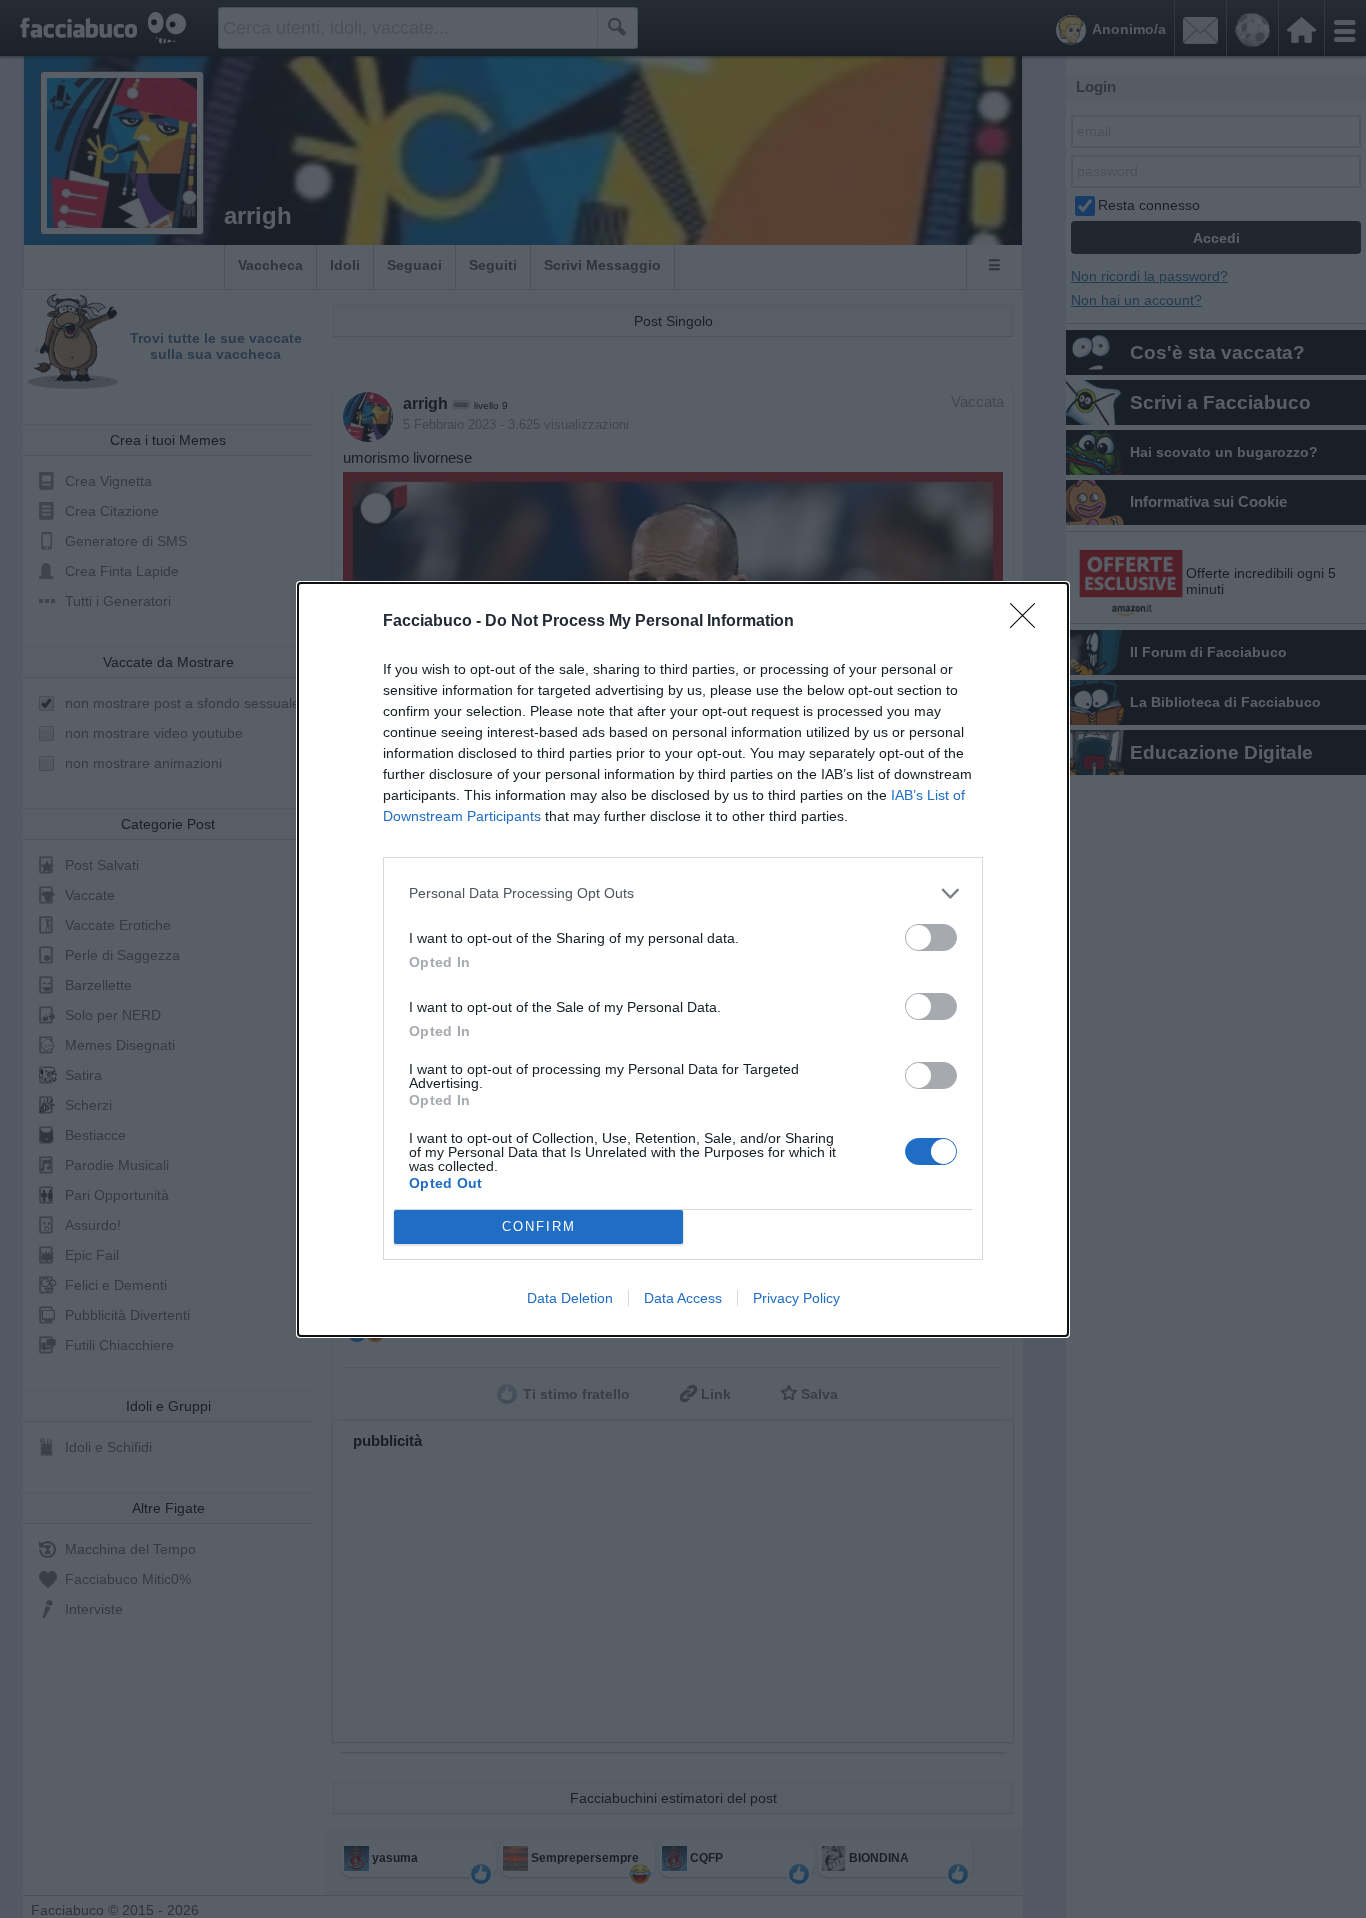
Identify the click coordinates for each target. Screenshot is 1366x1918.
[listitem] (683, 893)
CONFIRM (539, 1226)
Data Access (683, 1298)
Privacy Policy (796, 1298)
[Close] (1029, 622)
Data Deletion (570, 1298)
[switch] (931, 937)
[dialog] (683, 959)
